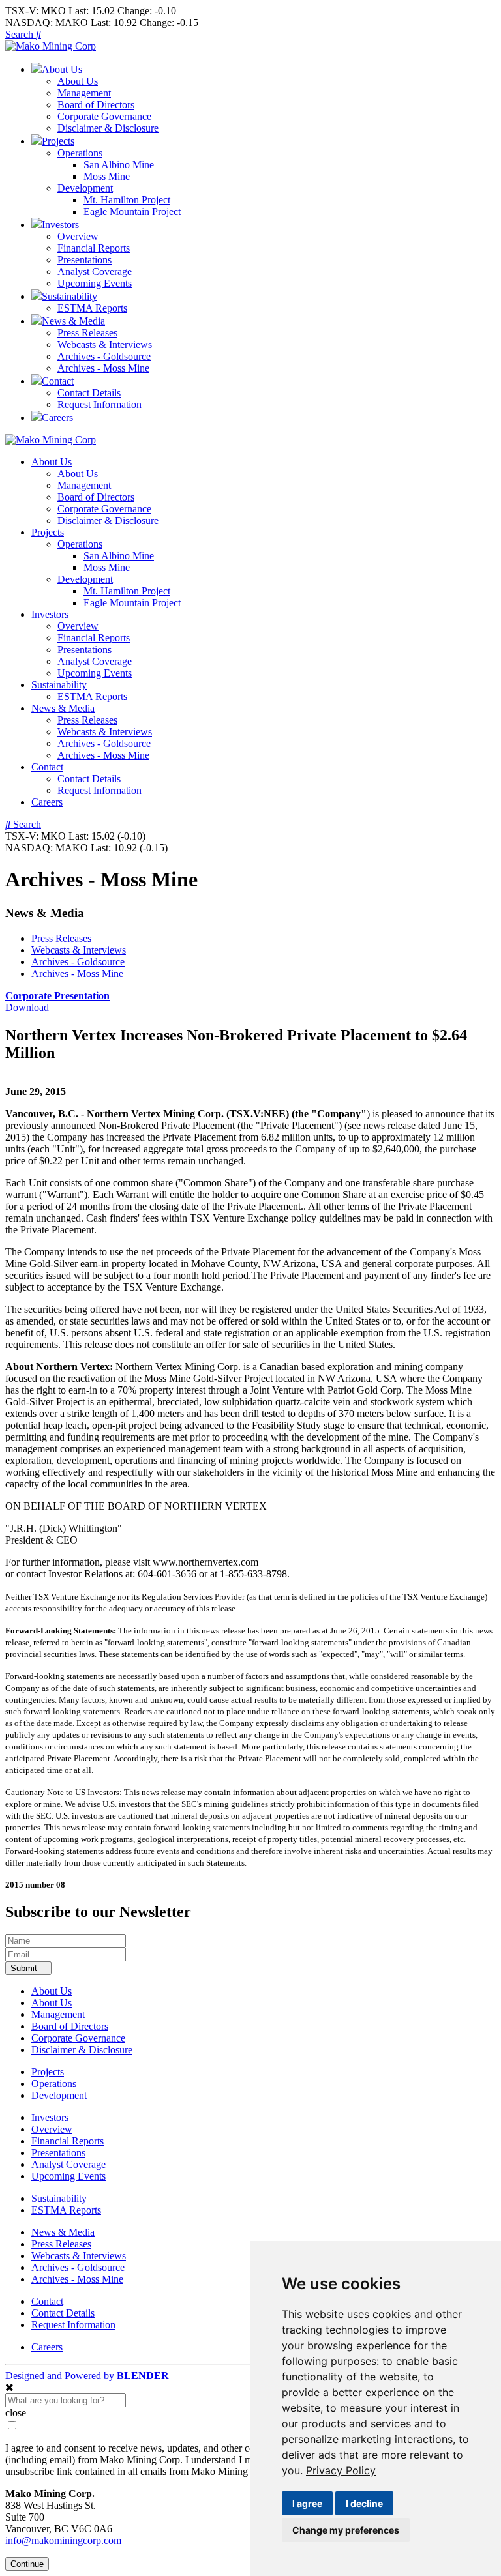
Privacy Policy (341, 2470)
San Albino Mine (119, 165)
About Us (78, 81)
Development (85, 188)
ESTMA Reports (92, 308)
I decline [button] (364, 2503)
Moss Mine (107, 176)
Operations (80, 153)
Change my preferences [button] (346, 2530)
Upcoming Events (95, 283)
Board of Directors (96, 105)
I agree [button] (307, 2503)
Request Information (99, 404)
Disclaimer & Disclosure (108, 128)
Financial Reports (94, 248)
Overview (78, 236)
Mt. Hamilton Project (127, 200)
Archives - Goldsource (104, 356)
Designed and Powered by (87, 2376)
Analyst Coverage (95, 271)
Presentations (84, 260)
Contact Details (89, 393)
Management (84, 93)
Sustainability (59, 685)
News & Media (63, 708)
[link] (341, 2470)
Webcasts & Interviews (105, 344)
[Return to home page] (51, 46)
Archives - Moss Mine (103, 368)
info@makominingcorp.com (63, 2540)
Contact (47, 767)
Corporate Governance (104, 116)
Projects (48, 532)
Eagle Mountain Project (132, 212)
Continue (27, 2564)
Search (21, 34)
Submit (25, 1968)
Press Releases (87, 333)
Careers (47, 802)
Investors (50, 614)
